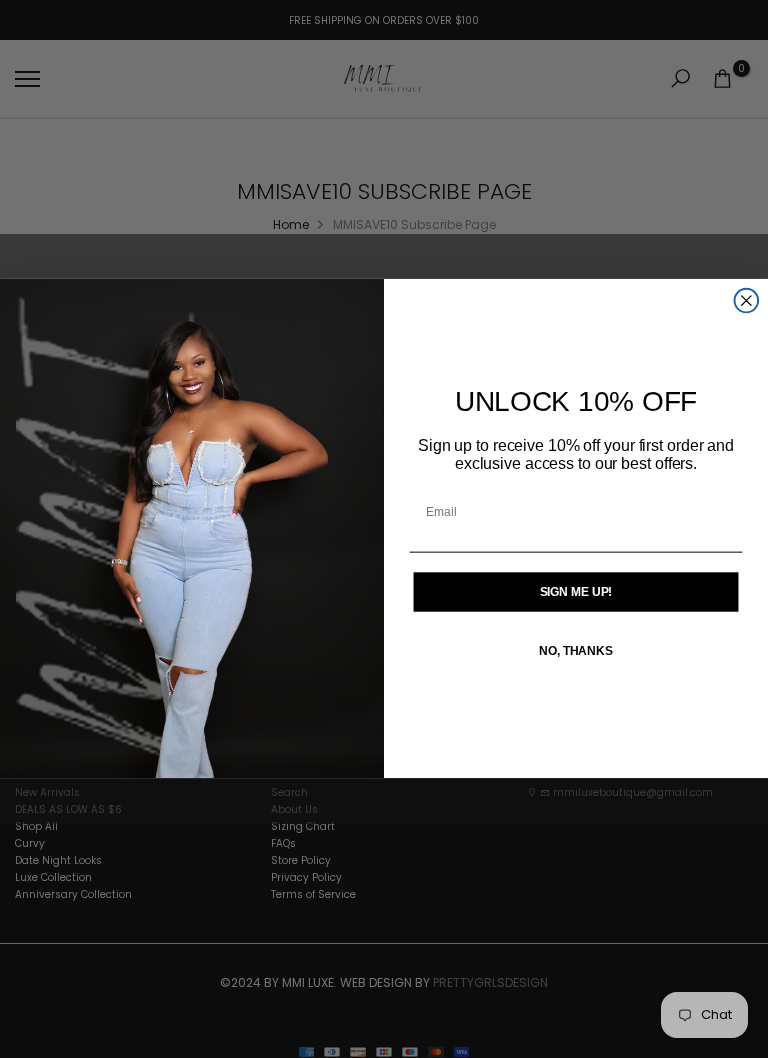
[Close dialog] (747, 301)
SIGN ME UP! (576, 592)
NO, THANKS (576, 652)
